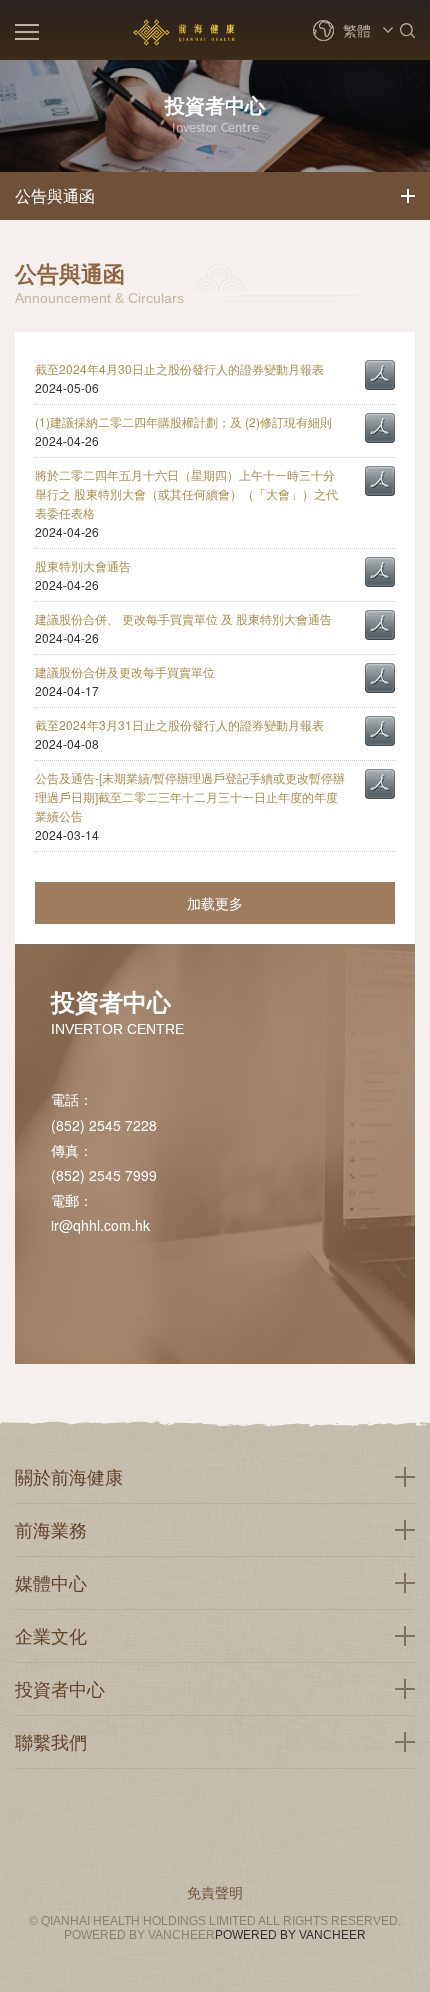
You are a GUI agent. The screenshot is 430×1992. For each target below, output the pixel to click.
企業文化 (51, 1635)
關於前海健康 (69, 1476)
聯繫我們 (51, 1741)
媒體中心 (51, 1582)
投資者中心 (60, 1688)
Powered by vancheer (290, 1935)
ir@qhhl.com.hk (100, 1225)
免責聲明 (215, 1892)
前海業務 (51, 1529)
